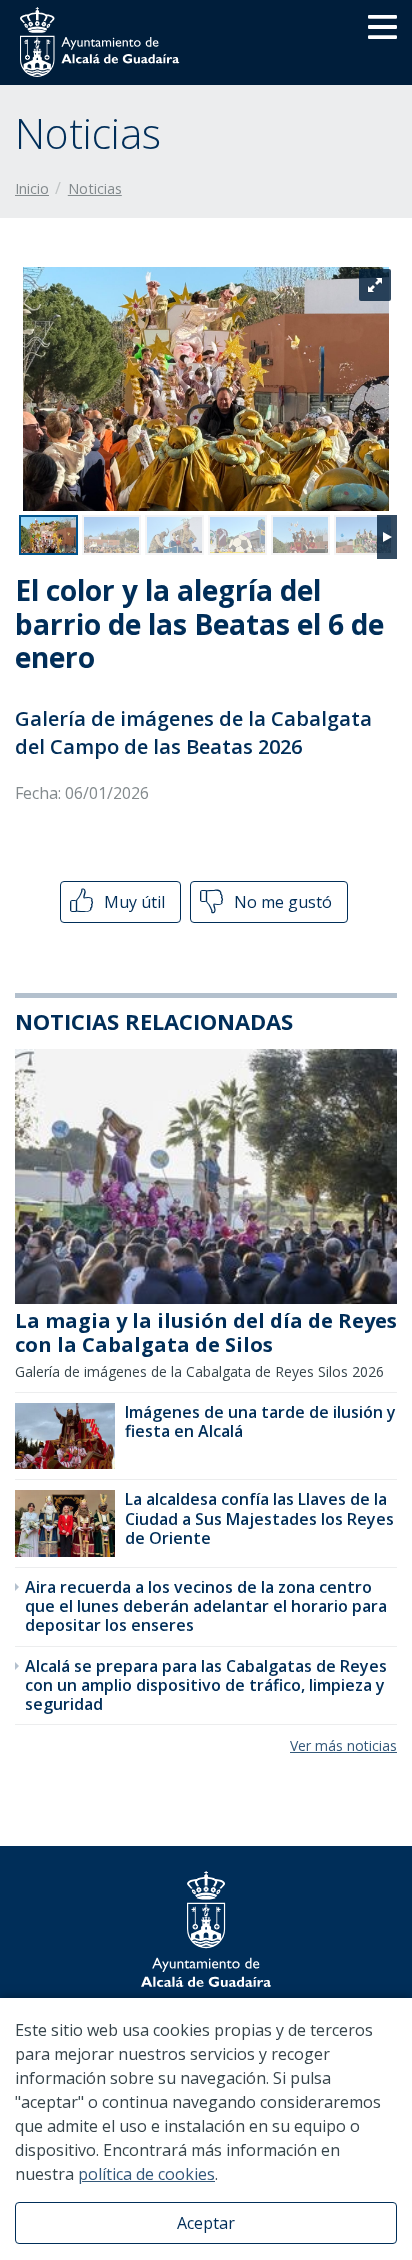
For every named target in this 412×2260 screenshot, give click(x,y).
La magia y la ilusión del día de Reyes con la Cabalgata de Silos (206, 1332)
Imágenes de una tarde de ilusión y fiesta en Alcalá (260, 1421)
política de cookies (146, 2174)
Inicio (32, 188)
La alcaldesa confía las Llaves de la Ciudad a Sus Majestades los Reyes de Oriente (259, 1518)
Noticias (95, 188)
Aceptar (206, 2223)
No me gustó (281, 902)
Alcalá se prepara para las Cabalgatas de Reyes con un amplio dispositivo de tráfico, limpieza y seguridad (206, 1685)
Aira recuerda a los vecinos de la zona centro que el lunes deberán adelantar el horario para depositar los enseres (206, 1606)
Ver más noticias (343, 1745)
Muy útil (132, 902)
